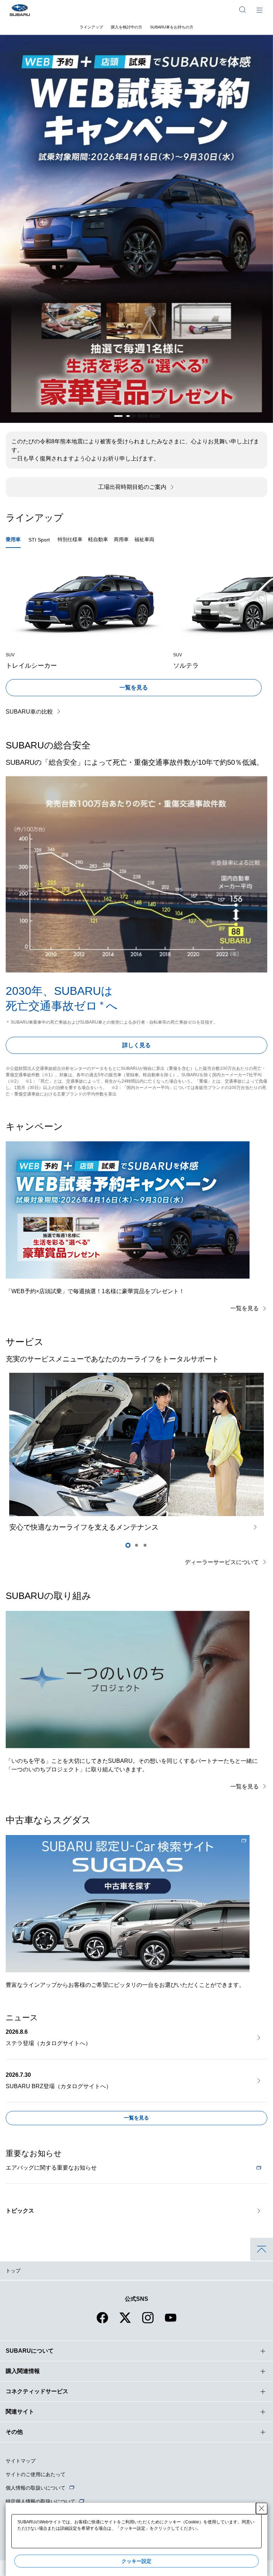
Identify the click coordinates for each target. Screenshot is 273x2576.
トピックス (20, 2211)
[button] (118, 416)
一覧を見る (134, 687)
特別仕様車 (70, 539)
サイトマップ (21, 2461)
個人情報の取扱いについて (36, 2488)
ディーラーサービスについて (222, 1562)
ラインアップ (91, 27)
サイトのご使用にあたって (36, 2474)
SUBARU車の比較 (29, 712)
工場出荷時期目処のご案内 (132, 487)
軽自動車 (98, 539)
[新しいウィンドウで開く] (128, 1904)
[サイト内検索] (242, 10)
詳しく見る (136, 1045)
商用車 (121, 539)
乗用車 (13, 539)
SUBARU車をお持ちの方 (172, 27)
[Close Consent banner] (262, 2508)
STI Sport (39, 540)
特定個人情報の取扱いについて (41, 2501)
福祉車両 (144, 539)
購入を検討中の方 (127, 27)
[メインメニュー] (259, 10)
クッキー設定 (136, 2561)
